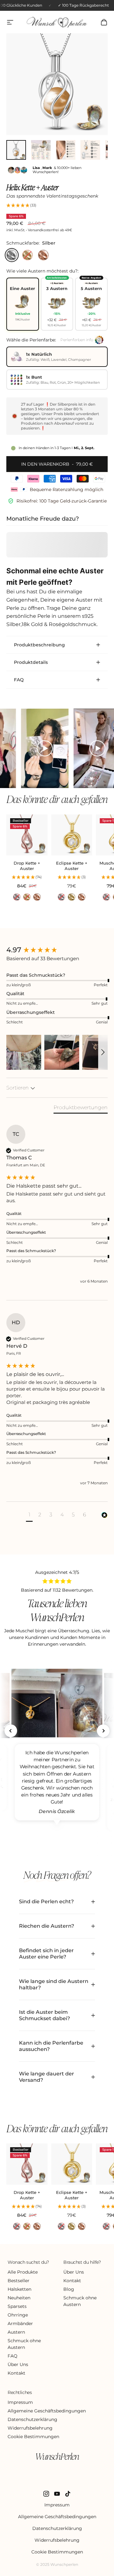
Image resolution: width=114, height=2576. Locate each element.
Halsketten (19, 2289)
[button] (57, 206)
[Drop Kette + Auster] (27, 835)
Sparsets (17, 2306)
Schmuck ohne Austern (24, 2344)
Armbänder (20, 2323)
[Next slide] (103, 1731)
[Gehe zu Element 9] (66, 150)
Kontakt (16, 2373)
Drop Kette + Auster (27, 866)
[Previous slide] (11, 1731)
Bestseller (19, 2281)
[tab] (81, 1109)
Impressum (20, 2402)
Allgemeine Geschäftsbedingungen (47, 2411)
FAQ (13, 2356)
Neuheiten (19, 2298)
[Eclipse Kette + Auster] (72, 835)
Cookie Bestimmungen (33, 2437)
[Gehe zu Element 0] (16, 150)
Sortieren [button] (18, 1088)
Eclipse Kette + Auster (72, 866)
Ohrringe (18, 2315)
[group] (57, 950)
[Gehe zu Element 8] (41, 150)
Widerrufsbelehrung (30, 2428)
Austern (16, 2332)
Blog (69, 2289)
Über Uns (18, 2364)
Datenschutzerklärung (32, 2419)
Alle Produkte (23, 2272)
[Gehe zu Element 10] (90, 150)
